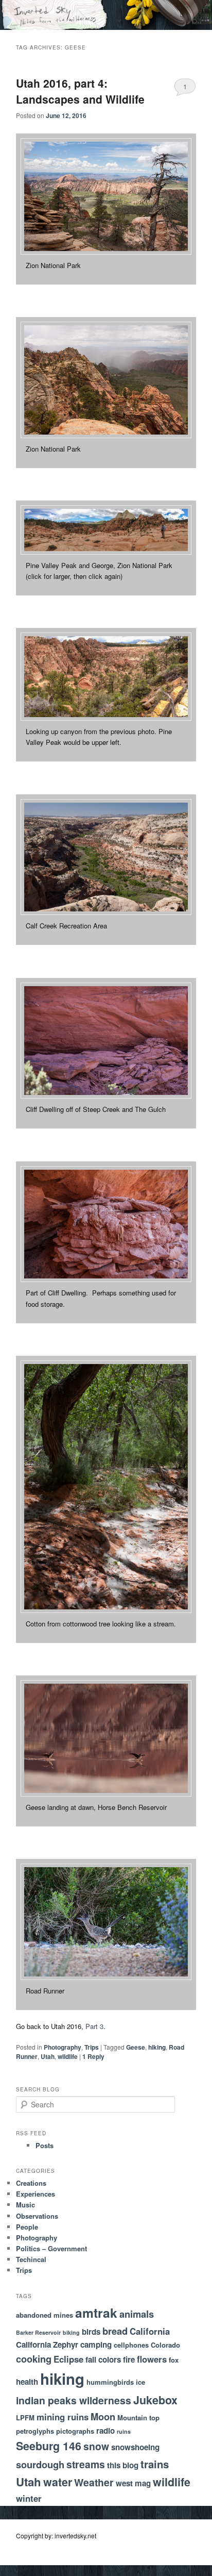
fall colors (103, 2359)
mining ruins (63, 2417)
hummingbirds (110, 2382)
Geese (136, 2047)
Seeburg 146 (49, 2446)
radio (105, 2431)
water (58, 2482)
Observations (37, 2216)
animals (137, 2314)
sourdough (40, 2464)
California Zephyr (47, 2345)
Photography (63, 2047)
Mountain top (138, 2417)
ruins (124, 2431)
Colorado (165, 2345)
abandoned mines (45, 2315)
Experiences (36, 2194)
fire (129, 2359)
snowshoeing (135, 2447)
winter (29, 2498)
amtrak (96, 2313)
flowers (152, 2359)
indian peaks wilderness (74, 2400)
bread (115, 2331)
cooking (34, 2359)
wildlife (68, 2056)
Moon (103, 2416)
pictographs (75, 2431)
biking (71, 2332)
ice (140, 2382)
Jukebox (155, 2400)
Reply (93, 2056)
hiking (157, 2047)
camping (96, 2345)
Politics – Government (51, 2248)
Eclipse (68, 2359)
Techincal (31, 2259)
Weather (94, 2482)
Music (25, 2205)
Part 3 (94, 2026)
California (150, 2331)
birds (91, 2332)
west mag (133, 2483)
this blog (123, 2465)
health (27, 2382)
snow (96, 2446)
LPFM (25, 2417)
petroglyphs (35, 2431)
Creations (31, 2183)
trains (155, 2464)
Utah (48, 2056)
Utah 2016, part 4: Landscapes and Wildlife (80, 91)
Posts (45, 2145)
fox (174, 2360)
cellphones (131, 2345)
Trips (92, 2047)
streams (86, 2464)
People (27, 2227)
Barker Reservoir (38, 2332)
